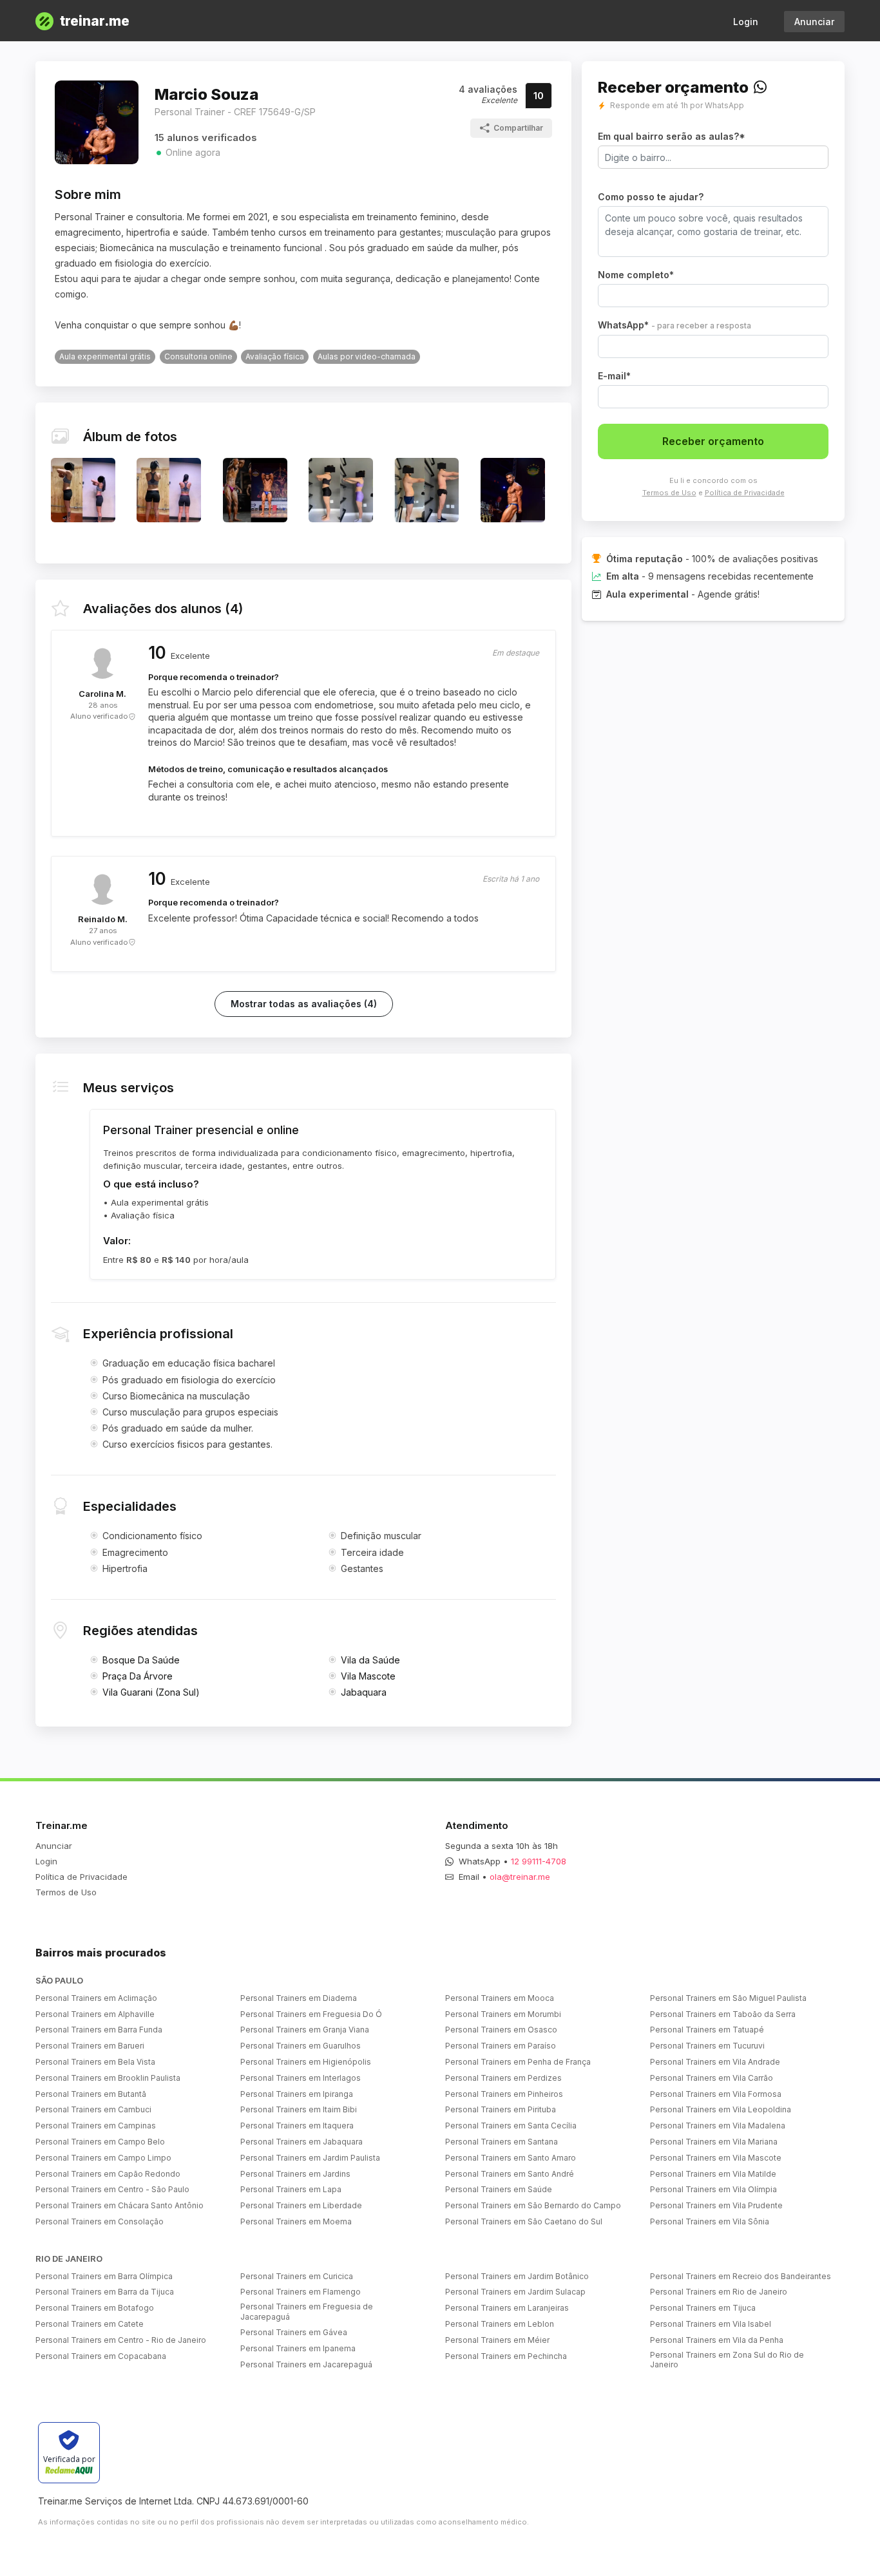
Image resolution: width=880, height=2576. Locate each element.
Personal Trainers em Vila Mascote (716, 2158)
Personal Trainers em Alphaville (95, 2014)
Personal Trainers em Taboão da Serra (723, 2014)
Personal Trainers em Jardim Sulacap (515, 2292)
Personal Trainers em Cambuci (93, 2109)
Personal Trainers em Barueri (90, 2046)
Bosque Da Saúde (141, 1660)
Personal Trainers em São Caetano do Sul (524, 2221)
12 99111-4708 (539, 1861)
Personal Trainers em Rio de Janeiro (719, 2292)
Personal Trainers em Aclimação (96, 1998)
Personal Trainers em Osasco (501, 2030)
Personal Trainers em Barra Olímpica (104, 2276)
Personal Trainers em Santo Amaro (511, 2158)
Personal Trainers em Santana (502, 2142)
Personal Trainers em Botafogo (95, 2308)
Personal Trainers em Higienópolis (306, 2062)
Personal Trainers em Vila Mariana (714, 2142)
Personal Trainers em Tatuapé (707, 2030)
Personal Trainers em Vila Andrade (715, 2062)
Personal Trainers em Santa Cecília (511, 2126)
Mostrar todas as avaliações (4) (304, 1004)
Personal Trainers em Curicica (297, 2276)
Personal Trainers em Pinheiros (504, 2094)
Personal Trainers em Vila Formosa (716, 2094)
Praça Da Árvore (138, 1676)
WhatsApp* (674, 325)
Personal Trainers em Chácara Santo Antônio (120, 2205)
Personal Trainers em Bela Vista (95, 2062)
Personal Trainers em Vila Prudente (716, 2205)
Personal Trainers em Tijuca (703, 2308)
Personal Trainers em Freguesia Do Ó (311, 2014)
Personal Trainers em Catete (90, 2324)
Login (746, 22)
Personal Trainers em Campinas (96, 2126)
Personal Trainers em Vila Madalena (718, 2126)
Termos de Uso (669, 493)
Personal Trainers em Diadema (299, 1998)
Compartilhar (518, 128)
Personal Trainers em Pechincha (506, 2356)
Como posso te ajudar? (651, 197)
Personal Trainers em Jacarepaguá (306, 2364)
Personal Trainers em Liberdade (301, 2205)
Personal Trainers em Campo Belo (100, 2142)
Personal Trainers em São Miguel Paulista (728, 1998)
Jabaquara (364, 1692)
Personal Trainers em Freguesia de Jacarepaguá (307, 2312)
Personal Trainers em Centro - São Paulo (112, 2189)
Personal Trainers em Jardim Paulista (310, 2158)
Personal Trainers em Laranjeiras (507, 2308)
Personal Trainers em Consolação (100, 2221)
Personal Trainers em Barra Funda (99, 2030)
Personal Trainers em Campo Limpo (103, 2158)
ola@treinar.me (520, 1877)
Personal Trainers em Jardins (295, 2174)
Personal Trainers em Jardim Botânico (517, 2276)
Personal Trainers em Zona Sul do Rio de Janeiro (727, 2360)
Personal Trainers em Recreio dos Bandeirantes (741, 2276)
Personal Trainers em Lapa (291, 2189)
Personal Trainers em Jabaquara (301, 2142)
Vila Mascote (368, 1676)
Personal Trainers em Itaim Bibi (299, 2109)
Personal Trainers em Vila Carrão (712, 2078)
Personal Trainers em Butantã (91, 2094)
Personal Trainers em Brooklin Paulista (108, 2078)
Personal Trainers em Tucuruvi (707, 2046)
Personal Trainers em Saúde (499, 2189)
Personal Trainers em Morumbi (503, 2014)
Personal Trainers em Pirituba (501, 2109)
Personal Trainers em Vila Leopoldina (721, 2109)
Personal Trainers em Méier (497, 2340)
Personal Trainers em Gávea (294, 2332)
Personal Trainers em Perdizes (503, 2078)
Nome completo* (636, 275)
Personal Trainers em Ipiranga (297, 2094)
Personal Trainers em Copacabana (101, 2356)
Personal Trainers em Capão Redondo (108, 2174)
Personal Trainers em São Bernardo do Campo (533, 2205)
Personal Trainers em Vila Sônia (710, 2221)
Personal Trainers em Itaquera (297, 2126)
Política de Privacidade (745, 493)
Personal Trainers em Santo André (510, 2174)
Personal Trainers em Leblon (500, 2324)
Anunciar (814, 22)
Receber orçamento (713, 441)
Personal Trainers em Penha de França (518, 2062)
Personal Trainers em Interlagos (301, 2078)
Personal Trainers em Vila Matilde (713, 2174)
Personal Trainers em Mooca (500, 1998)
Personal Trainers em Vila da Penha (717, 2340)
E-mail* (614, 376)
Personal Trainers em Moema (296, 2221)
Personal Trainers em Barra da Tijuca (105, 2292)
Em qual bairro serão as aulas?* (672, 136)
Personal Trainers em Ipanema (298, 2348)
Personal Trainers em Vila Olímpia (713, 2189)
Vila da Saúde (370, 1660)
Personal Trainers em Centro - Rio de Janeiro (121, 2340)
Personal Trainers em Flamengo (301, 2292)
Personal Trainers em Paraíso (501, 2046)
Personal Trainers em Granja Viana (305, 2030)
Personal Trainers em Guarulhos (301, 2046)
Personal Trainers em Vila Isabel (711, 2324)
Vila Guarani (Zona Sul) (151, 1692)
